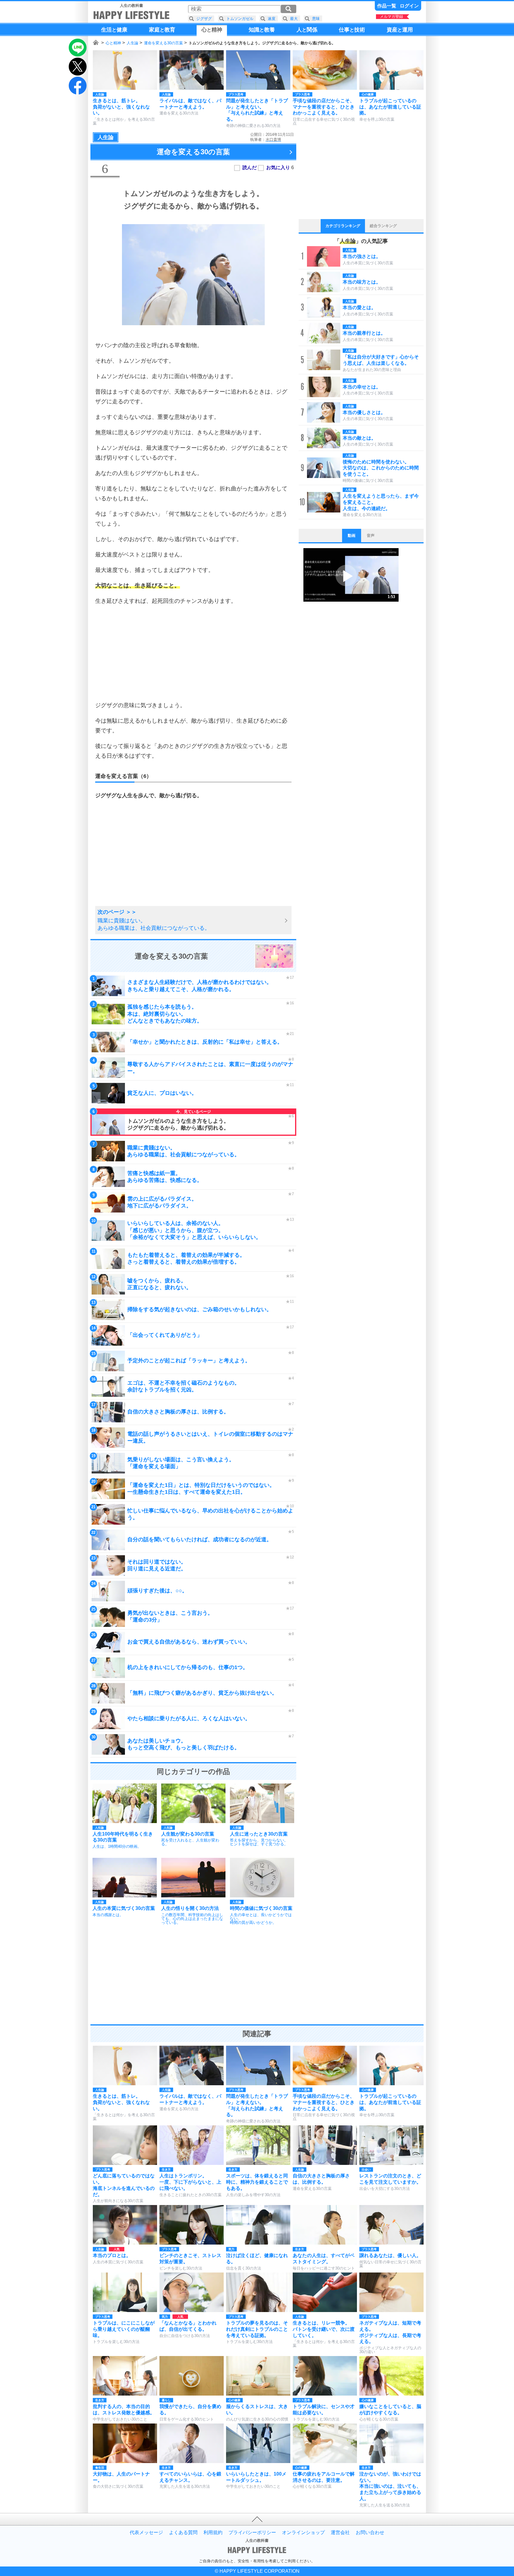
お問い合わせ (370, 2533)
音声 (371, 536)
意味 (316, 19)
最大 (294, 19)
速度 (272, 19)
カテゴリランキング (343, 226)
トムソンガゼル (240, 19)
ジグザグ (204, 19)
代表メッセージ (146, 2533)
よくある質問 (183, 2533)
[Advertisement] (193, 653)
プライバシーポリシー (252, 2533)
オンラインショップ (303, 2533)
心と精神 (113, 43)
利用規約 (213, 2533)
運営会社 (340, 2533)
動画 (352, 536)
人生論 (133, 43)
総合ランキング (383, 226)
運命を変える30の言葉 (163, 43)
